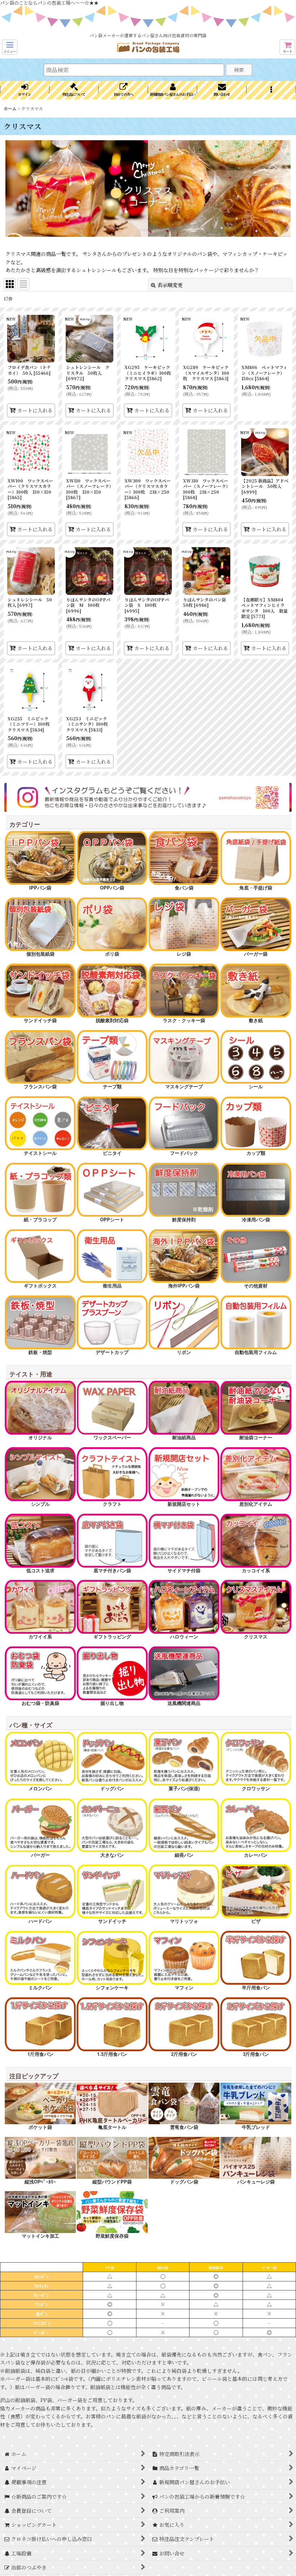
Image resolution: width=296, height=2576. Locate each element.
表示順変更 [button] (170, 285)
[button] (10, 47)
